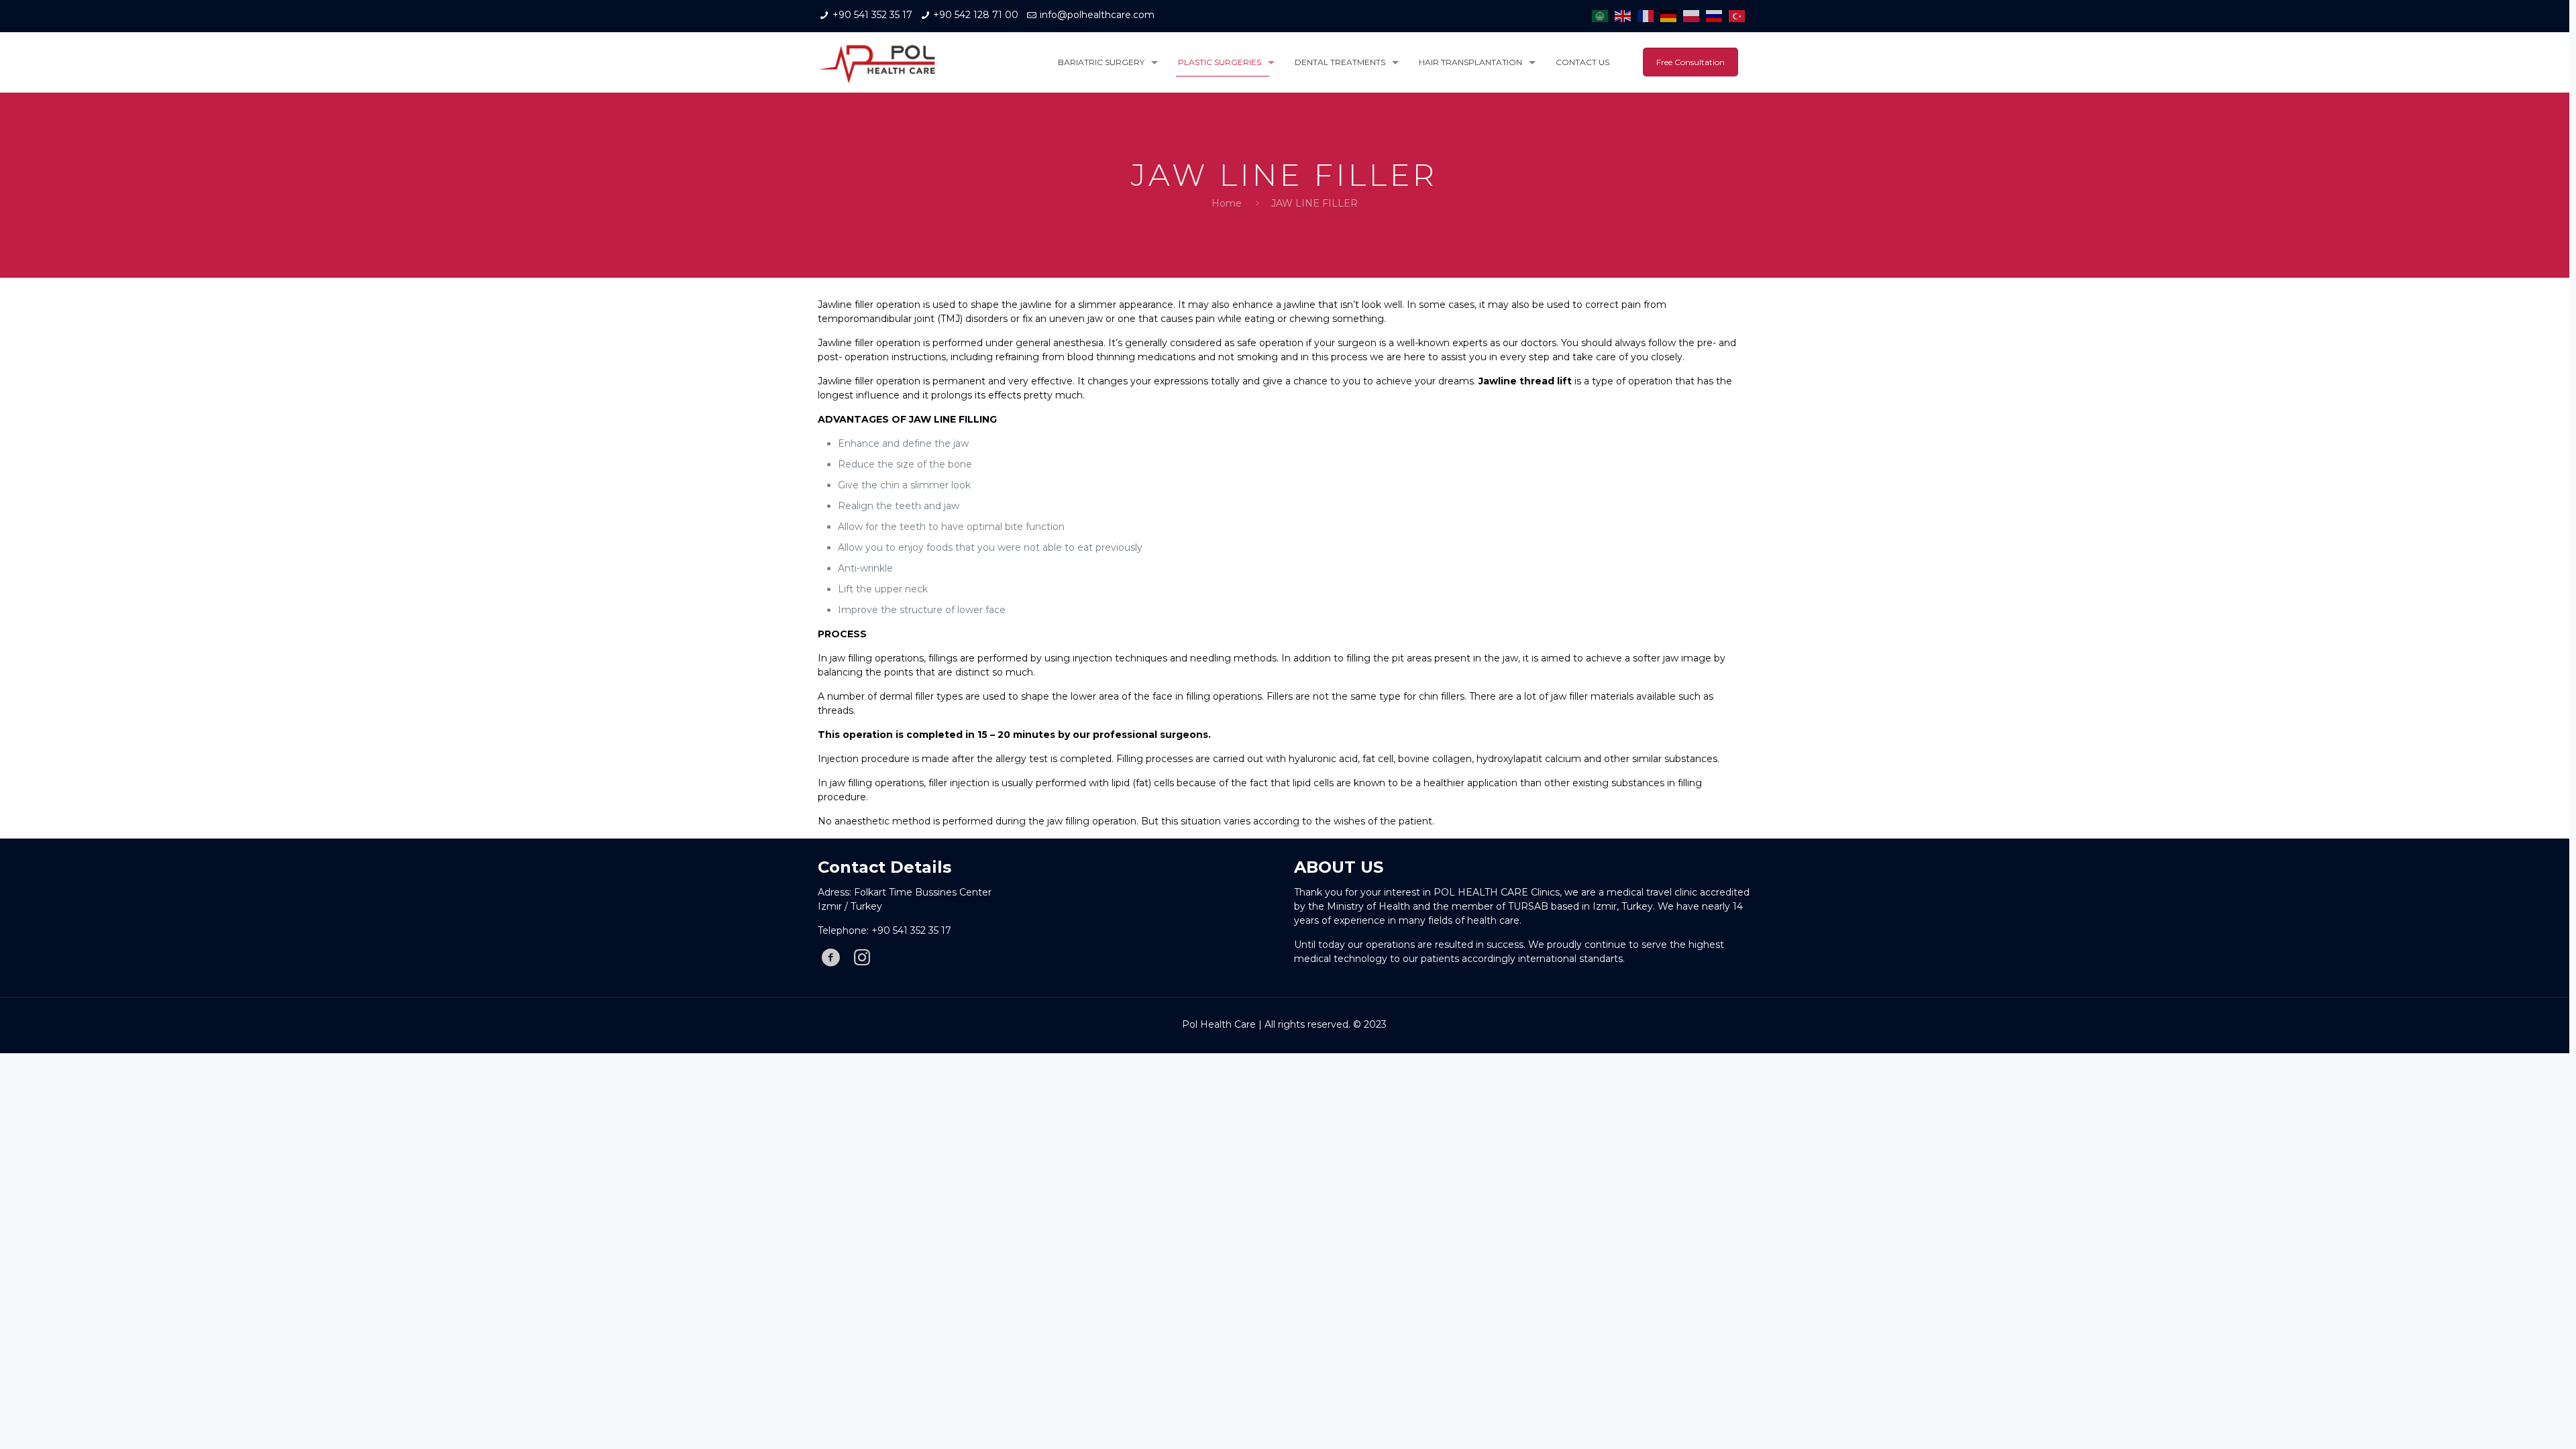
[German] (1672, 15)
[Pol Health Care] (877, 62)
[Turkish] (1740, 15)
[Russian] (1717, 15)
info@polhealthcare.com (1097, 15)
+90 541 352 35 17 (872, 15)
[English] (1626, 15)
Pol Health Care (1219, 1024)
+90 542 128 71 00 (976, 15)
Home (1227, 203)
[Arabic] (1603, 15)
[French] (1649, 15)
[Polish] (1695, 15)
